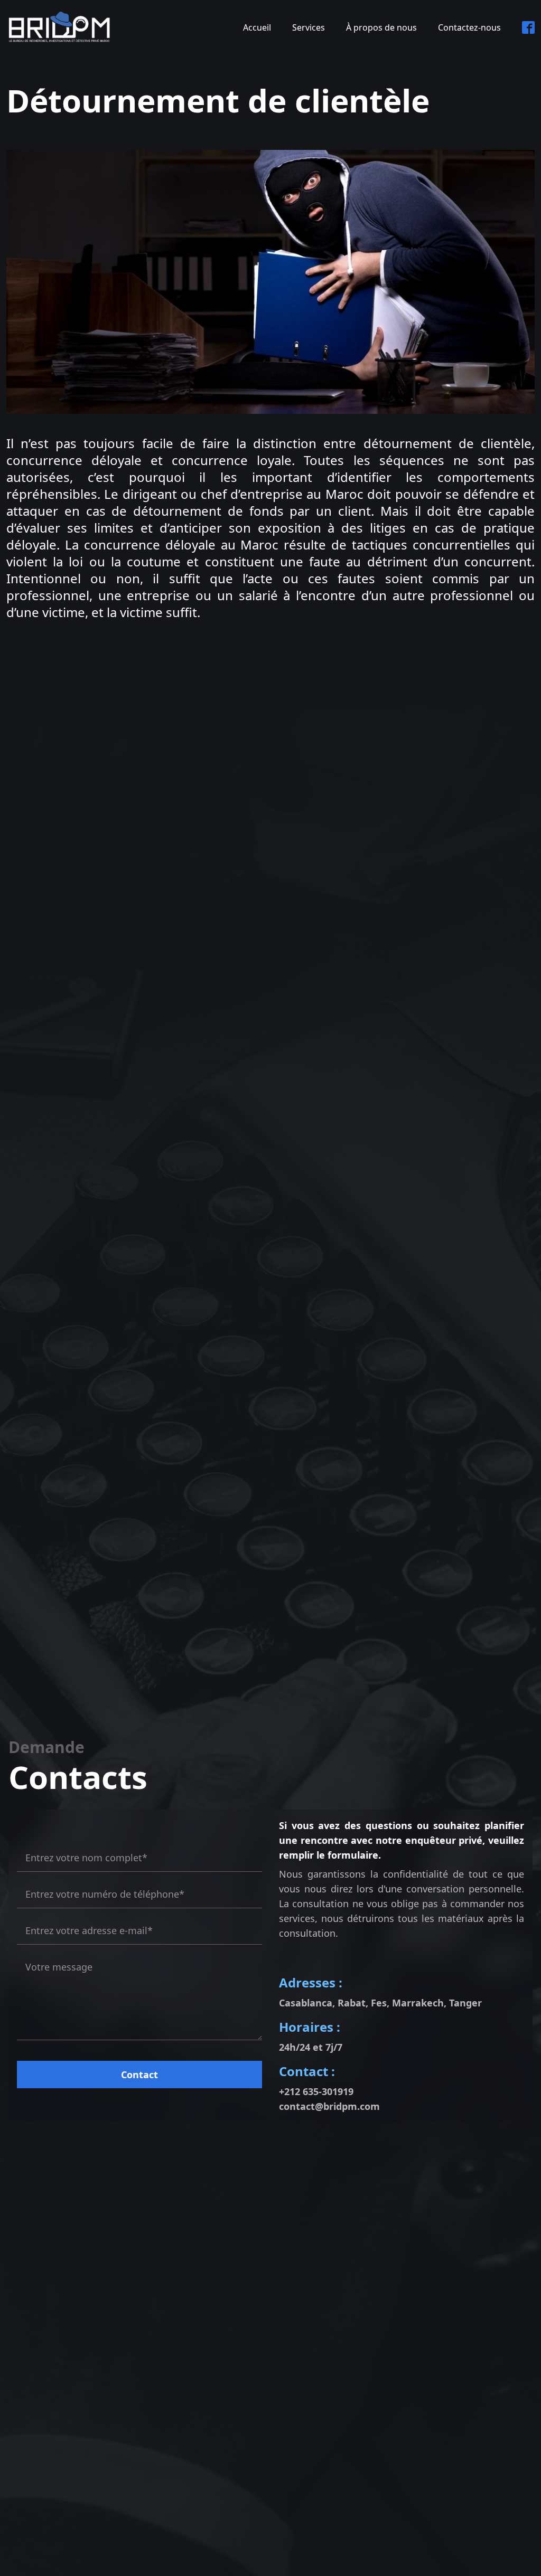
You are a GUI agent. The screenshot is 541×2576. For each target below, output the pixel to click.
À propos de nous (381, 27)
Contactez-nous (469, 27)
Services (309, 27)
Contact (139, 2075)
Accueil (257, 27)
